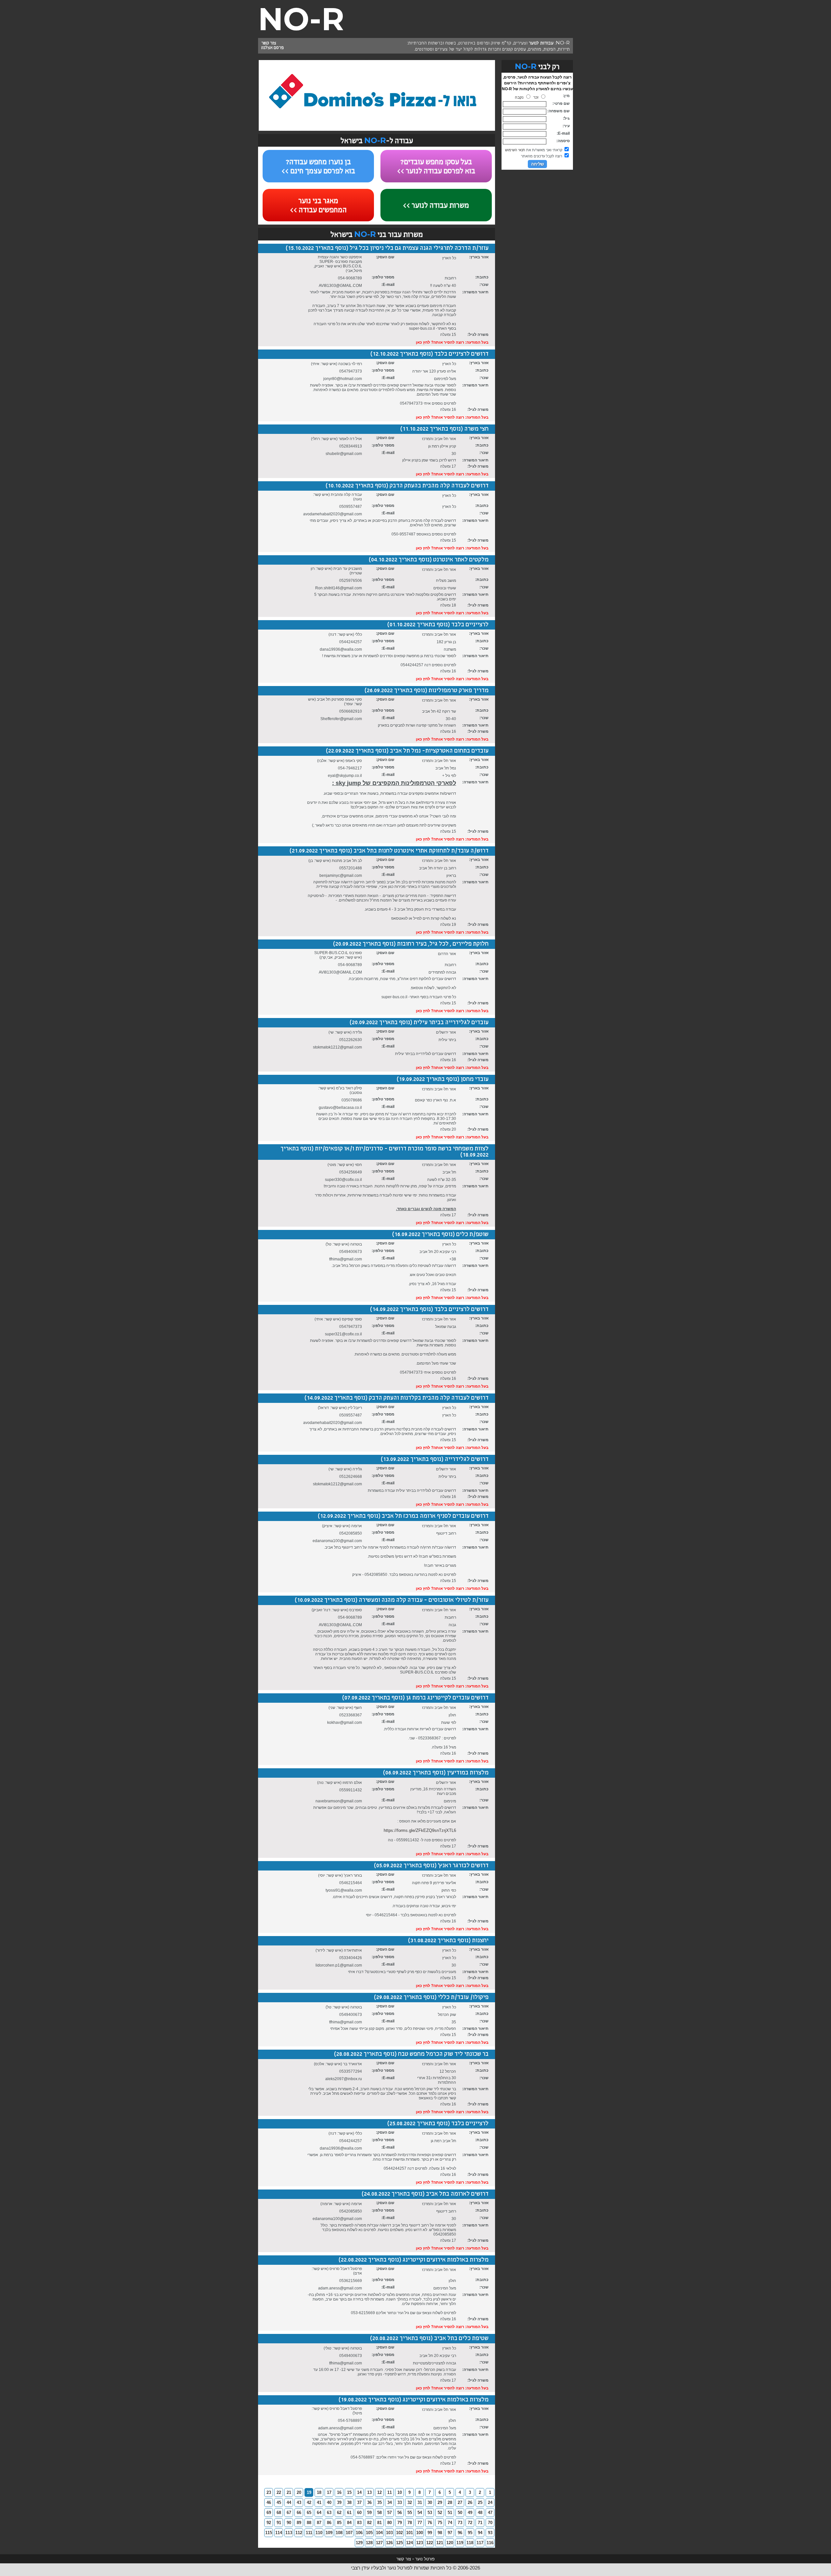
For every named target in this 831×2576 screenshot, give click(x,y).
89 (299, 2523)
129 (359, 2543)
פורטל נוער (425, 2559)
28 (450, 2502)
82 (369, 2523)
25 (480, 2502)
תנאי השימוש (515, 150)
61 (349, 2513)
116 (490, 2543)
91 (279, 2523)
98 (440, 2533)
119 (460, 2543)
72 (470, 2523)
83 (359, 2523)
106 (359, 2533)
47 (490, 2513)
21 (289, 2492)
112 (299, 2533)
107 (349, 2533)
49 (470, 2513)
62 (339, 2513)
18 (319, 2492)
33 (400, 2502)
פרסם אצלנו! (273, 48)
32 (410, 2502)
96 (460, 2533)
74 (450, 2523)
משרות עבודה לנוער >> (436, 206)
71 (480, 2523)
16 (339, 2492)
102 (399, 2533)
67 (289, 2513)
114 (279, 2533)
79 (400, 2523)
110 (319, 2533)
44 (289, 2502)
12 (379, 2492)
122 (430, 2543)
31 (420, 2502)
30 (430, 2502)
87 (319, 2523)
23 (269, 2492)
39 (339, 2502)
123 (420, 2543)
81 (379, 2523)
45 (279, 2502)
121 (440, 2543)
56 (400, 2513)
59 (369, 2513)
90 (289, 2523)
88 (309, 2523)
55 (410, 2513)
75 (440, 2523)
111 (309, 2533)
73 (460, 2523)
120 (450, 2543)
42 (309, 2502)
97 (450, 2533)
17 (329, 2492)
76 (430, 2523)
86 (329, 2523)
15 (349, 2492)
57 (390, 2513)
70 (490, 2523)
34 (390, 2502)
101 (409, 2533)
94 (480, 2533)
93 (490, 2533)
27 (460, 2502)
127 (379, 2543)
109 (329, 2533)
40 (329, 2502)
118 (470, 2543)
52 (440, 2513)
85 (339, 2523)
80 (390, 2523)
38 (349, 2502)
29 (440, 2502)
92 (269, 2523)
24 (490, 2502)
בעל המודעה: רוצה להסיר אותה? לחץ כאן (452, 342)
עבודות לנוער (541, 43)
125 (399, 2543)
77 (420, 2523)
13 (369, 2492)
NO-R (301, 19)
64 (319, 2513)
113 (289, 2533)
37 (359, 2502)
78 (410, 2523)
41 (319, 2502)
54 (420, 2513)
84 (349, 2523)
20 (299, 2492)
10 (400, 2492)
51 (450, 2513)
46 (269, 2502)
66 (299, 2513)
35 (379, 2502)
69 (269, 2513)
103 (389, 2533)
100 (420, 2533)
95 (470, 2533)
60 (359, 2513)
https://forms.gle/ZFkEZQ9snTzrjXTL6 (420, 1830)
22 (279, 2492)
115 (269, 2533)
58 (379, 2513)
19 (309, 2492)
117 (480, 2543)
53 (430, 2513)
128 (369, 2543)
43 (299, 2502)
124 (409, 2543)
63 (329, 2513)
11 (390, 2492)
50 (460, 2513)
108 (339, 2533)
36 (369, 2502)
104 (379, 2533)
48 (480, 2513)
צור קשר (269, 43)
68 (279, 2513)
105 (369, 2533)
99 (430, 2533)
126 (389, 2543)
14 (359, 2492)
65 (309, 2513)
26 (470, 2502)
